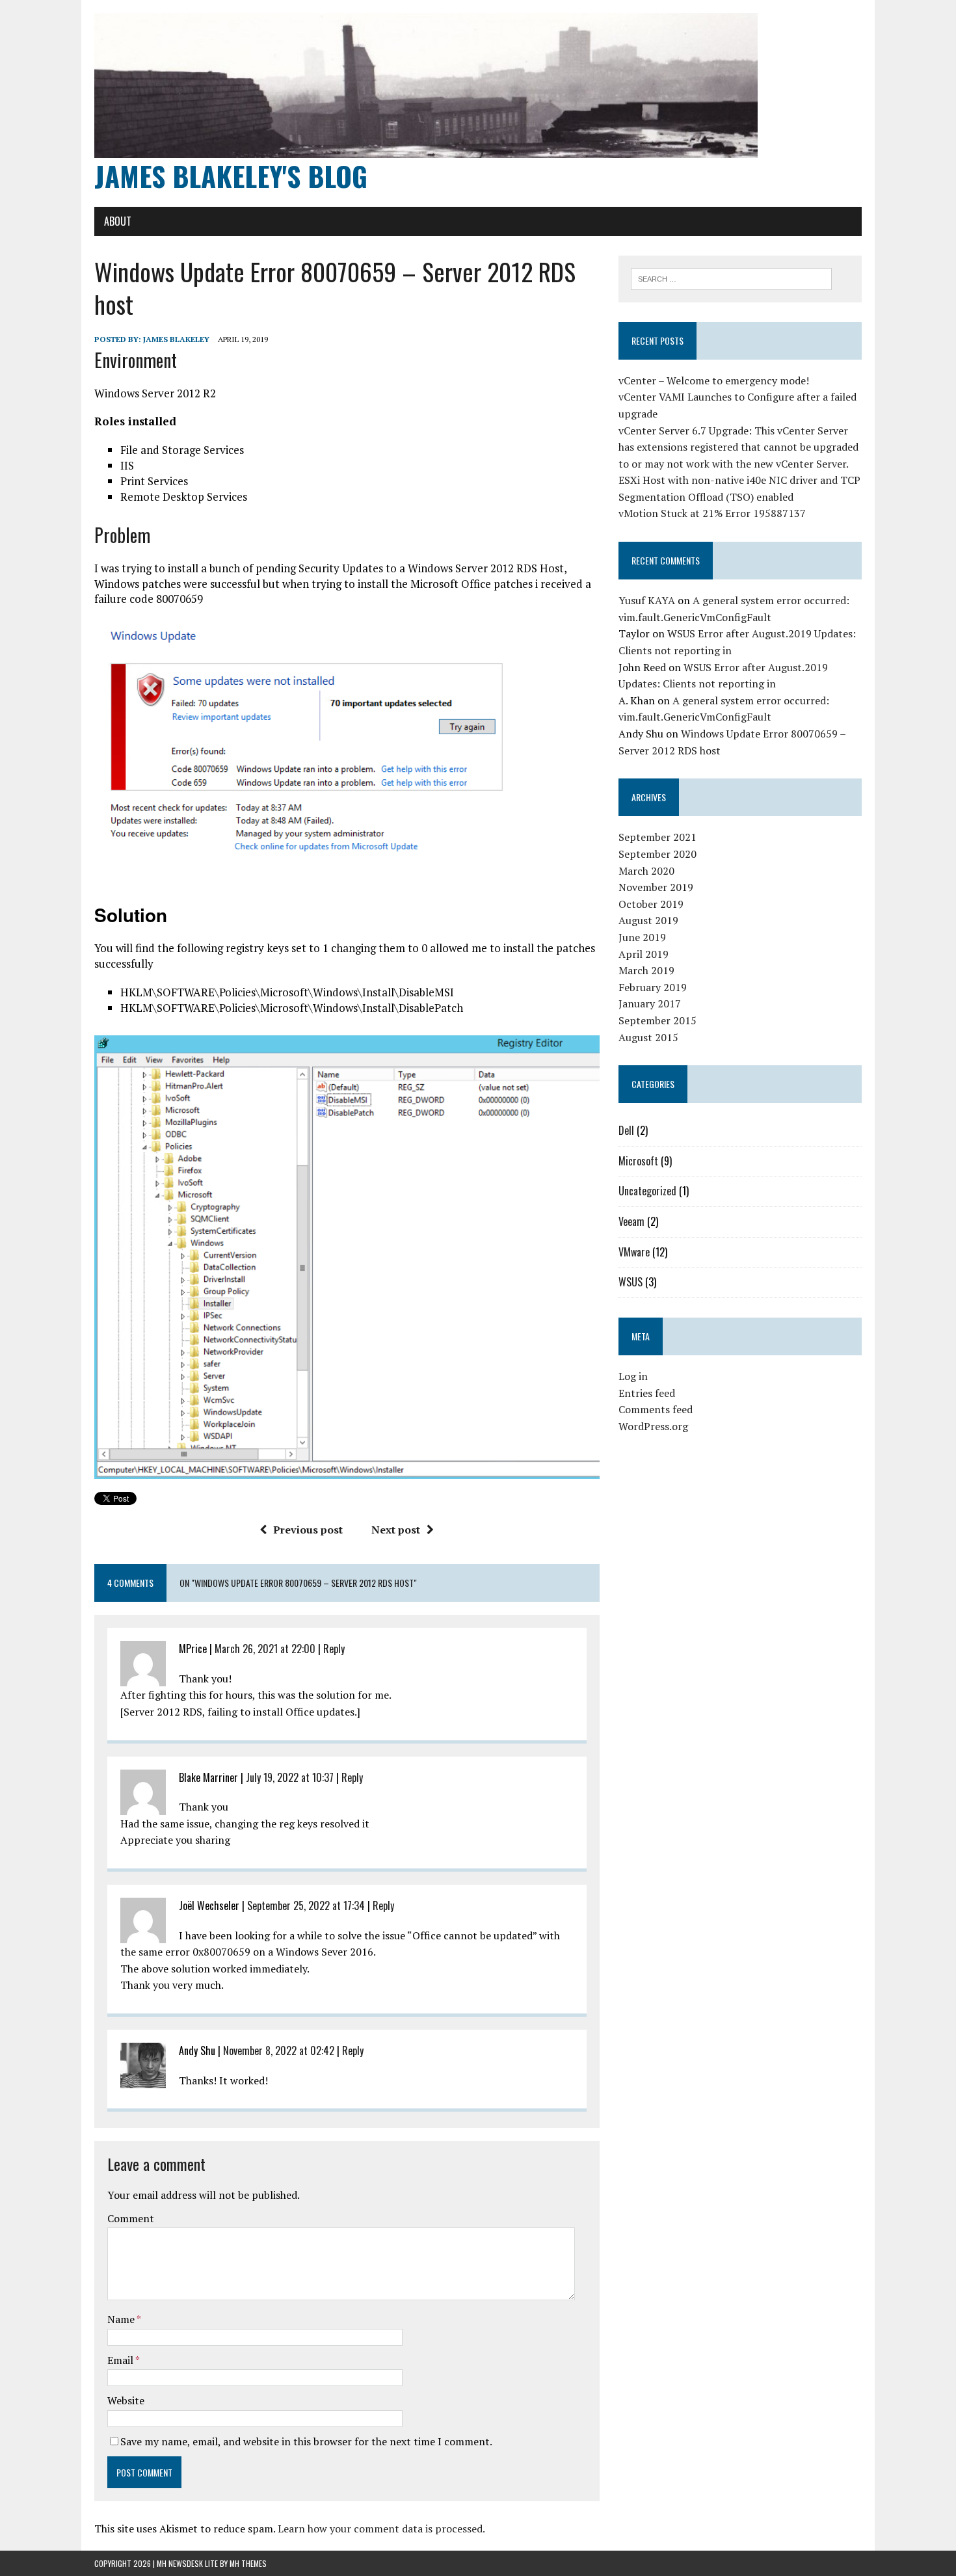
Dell (626, 1130)
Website (126, 2400)
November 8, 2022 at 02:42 (279, 2051)
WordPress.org (653, 1426)
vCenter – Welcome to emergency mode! (714, 380)
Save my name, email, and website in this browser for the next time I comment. (306, 2441)
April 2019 (644, 954)
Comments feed (656, 1409)
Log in (633, 1376)
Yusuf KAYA (647, 600)
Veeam (631, 1221)
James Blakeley (176, 339)
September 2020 (657, 854)
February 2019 (653, 987)
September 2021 (657, 837)
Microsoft (638, 1161)
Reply (334, 1649)
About (118, 221)
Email (121, 2360)
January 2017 (650, 1003)
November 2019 (656, 887)
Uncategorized (647, 1191)
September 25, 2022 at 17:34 (306, 1905)
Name (122, 2319)
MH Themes (248, 2563)
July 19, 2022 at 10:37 (290, 1777)
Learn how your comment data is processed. (381, 2529)
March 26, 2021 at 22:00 (265, 1649)
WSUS (631, 1282)
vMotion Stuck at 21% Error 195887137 (712, 513)
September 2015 (657, 1020)
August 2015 (648, 1037)
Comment (131, 2218)
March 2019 (646, 970)
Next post (396, 1530)
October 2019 (651, 904)
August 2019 (648, 920)
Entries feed (647, 1393)
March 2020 (646, 871)
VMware (634, 1252)
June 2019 (642, 937)
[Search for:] (731, 278)
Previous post (308, 1530)
